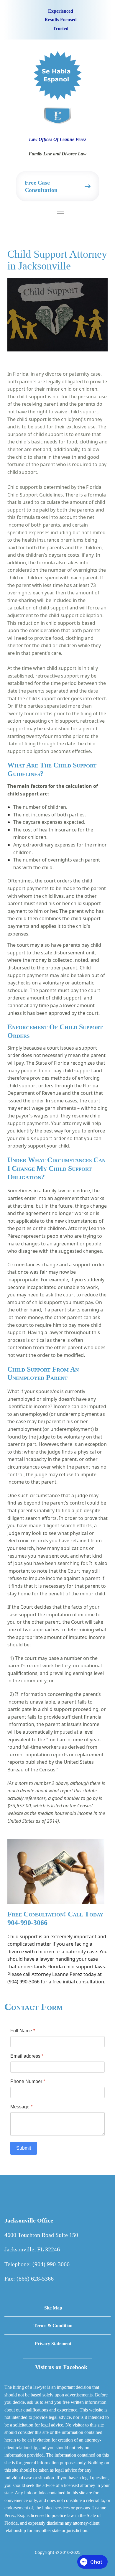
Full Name (23, 2031)
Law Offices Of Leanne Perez (57, 139)
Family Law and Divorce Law (57, 154)
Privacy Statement (53, 2344)
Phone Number (28, 2081)
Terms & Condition (53, 2326)
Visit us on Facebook (61, 2367)
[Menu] (61, 216)
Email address (27, 2056)
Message (21, 2107)
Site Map (53, 2308)
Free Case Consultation (41, 186)
